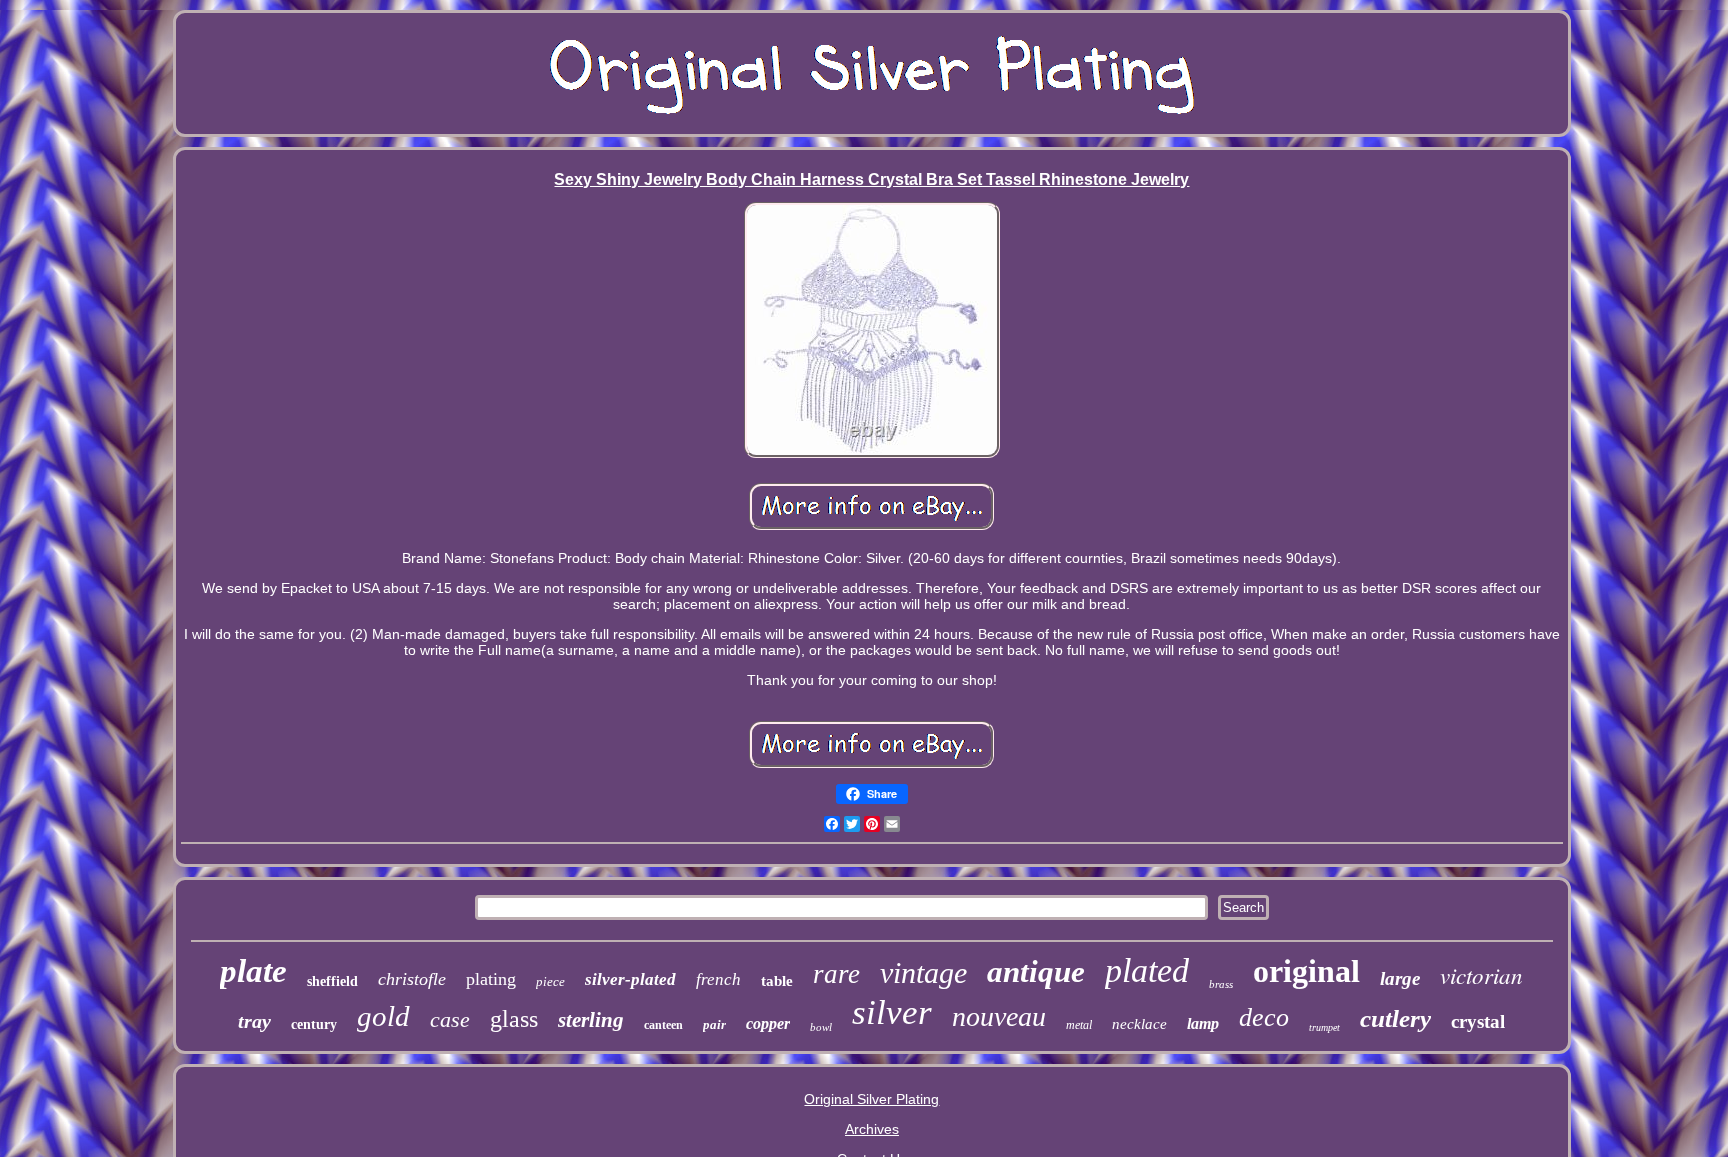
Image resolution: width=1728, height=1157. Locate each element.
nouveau (999, 1016)
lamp (1203, 1023)
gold (383, 1016)
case (450, 1019)
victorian (1481, 974)
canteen (663, 1025)
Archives (872, 1129)
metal (1079, 1025)
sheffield (332, 981)
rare (836, 974)
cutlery (1395, 1018)
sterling (591, 1020)
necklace (1139, 1024)
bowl (821, 1027)
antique (1036, 971)
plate (253, 971)
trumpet (1324, 1027)
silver (892, 1012)
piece (550, 981)
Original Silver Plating (871, 1099)
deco (1264, 1017)
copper (768, 1023)
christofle (412, 979)
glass (514, 1019)
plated (1147, 970)
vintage (923, 972)
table (777, 981)
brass (1221, 984)
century (314, 1024)
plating (491, 979)
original (1306, 971)
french (718, 979)
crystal (1478, 1021)
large (1400, 978)
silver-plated (630, 979)
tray (254, 1021)
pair (714, 1024)
